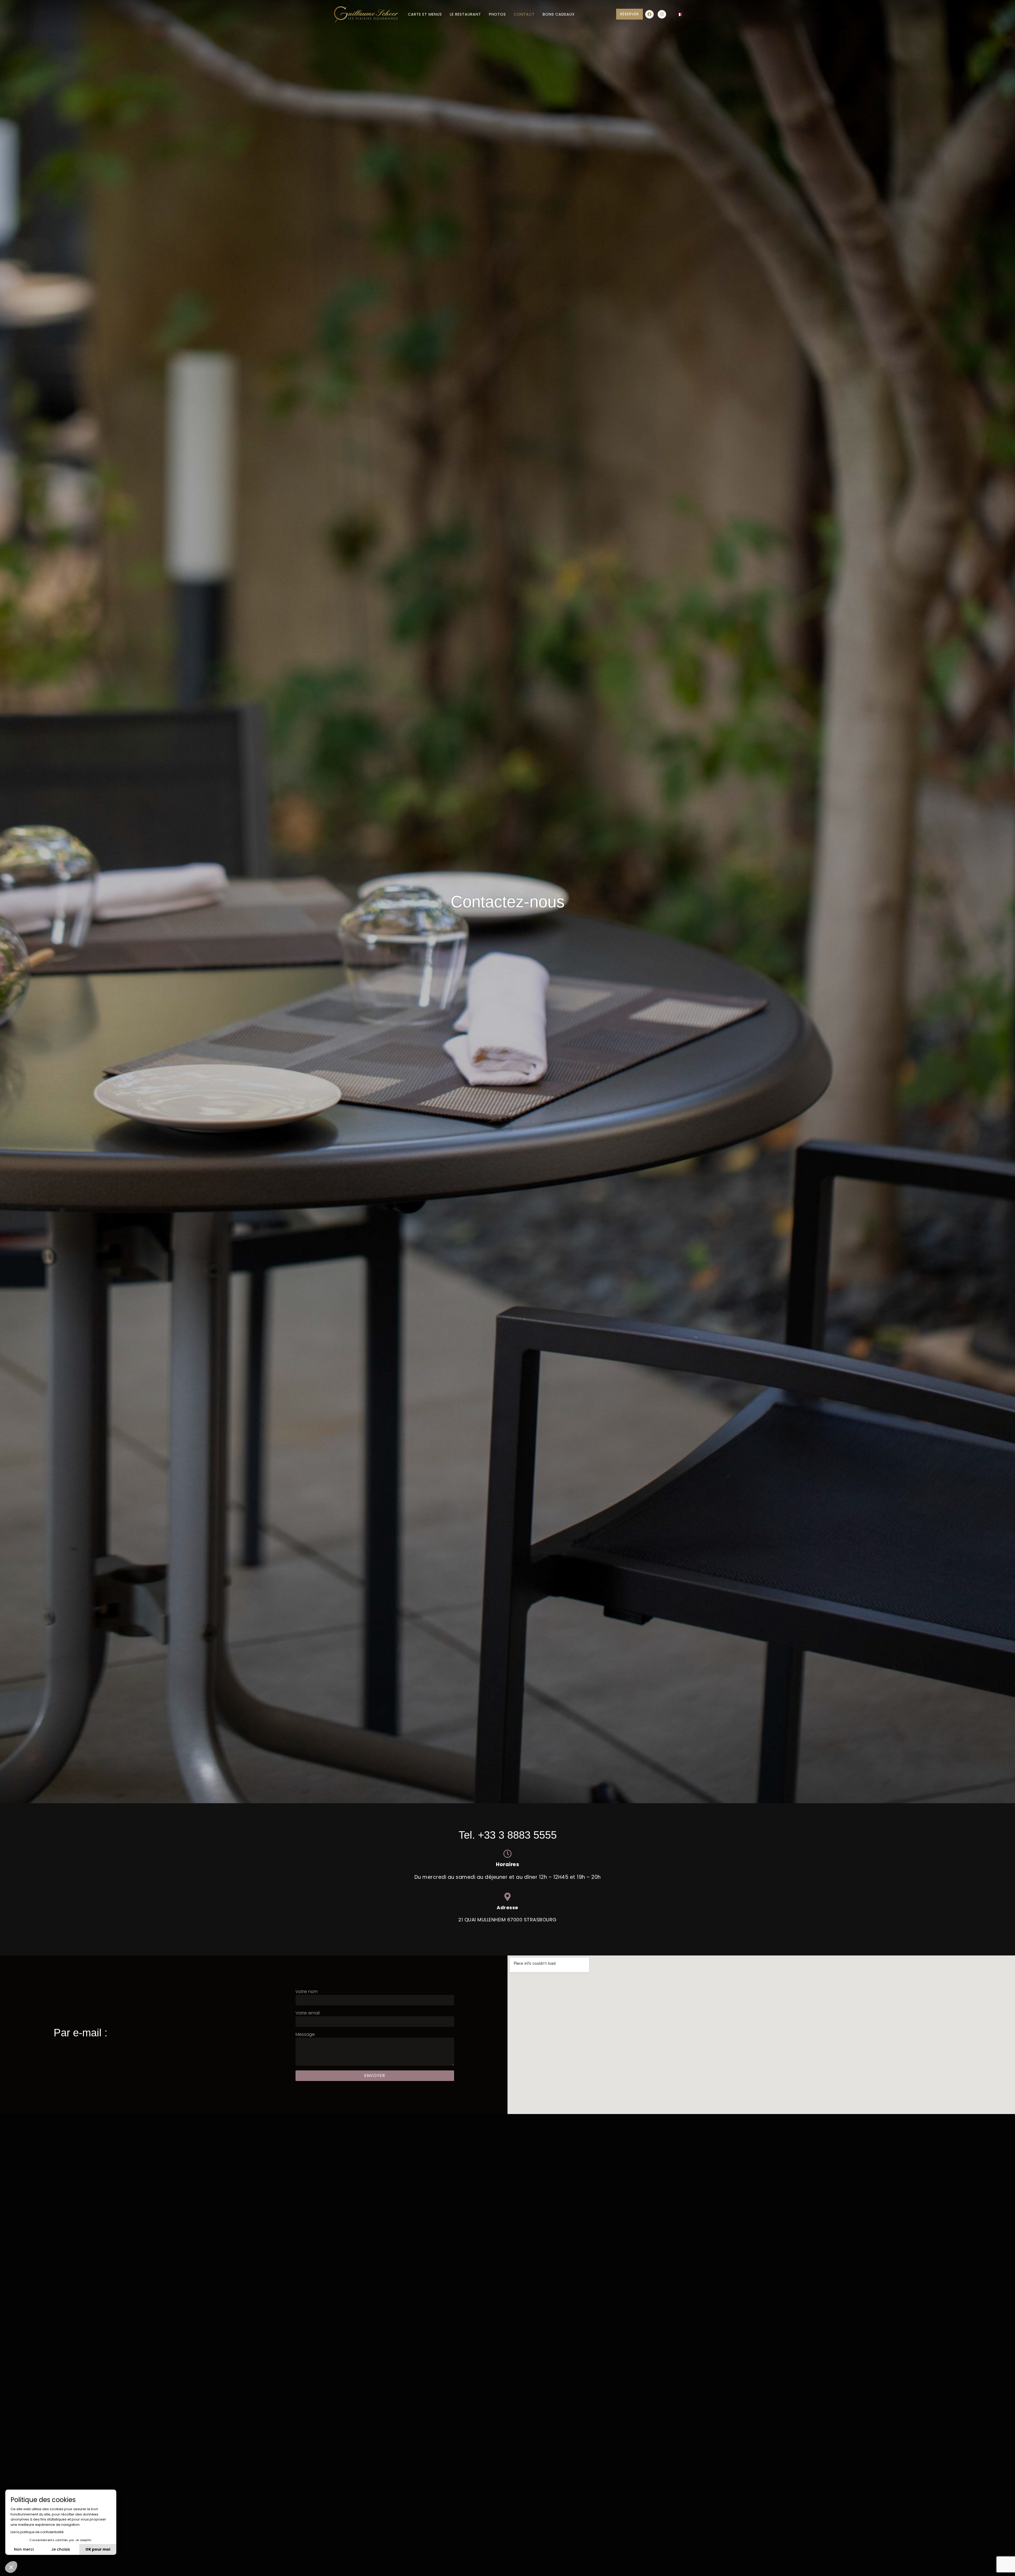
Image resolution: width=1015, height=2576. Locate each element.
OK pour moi (98, 2549)
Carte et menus (425, 14)
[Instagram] (662, 14)
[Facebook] (649, 14)
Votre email (308, 2013)
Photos (497, 14)
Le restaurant (465, 14)
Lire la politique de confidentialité (37, 2532)
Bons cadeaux (559, 14)
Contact (524, 14)
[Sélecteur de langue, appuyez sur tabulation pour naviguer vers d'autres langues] (679, 14)
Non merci (24, 2549)
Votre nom (307, 1992)
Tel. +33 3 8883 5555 (508, 1835)
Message (305, 2034)
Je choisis (61, 2549)
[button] (11, 2567)
